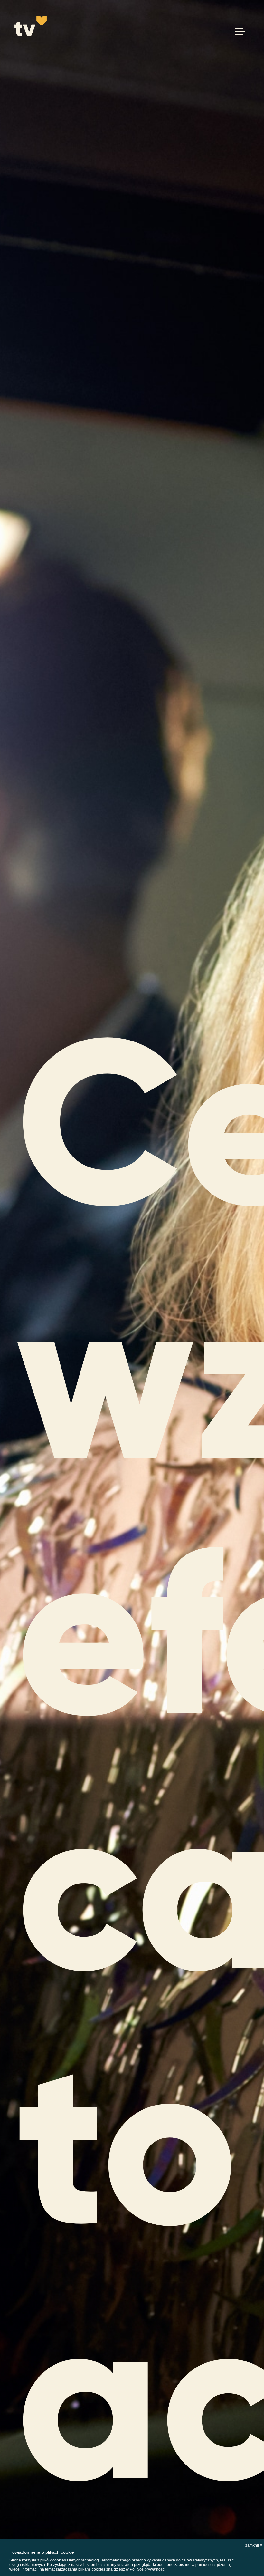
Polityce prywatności (148, 2569)
